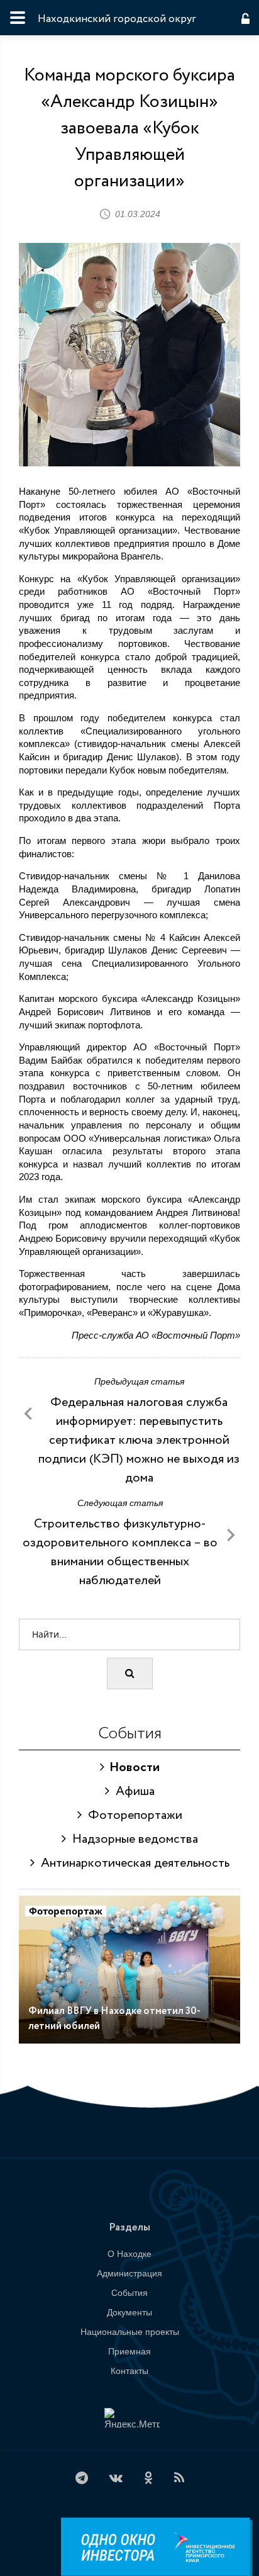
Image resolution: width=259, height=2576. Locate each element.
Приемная (129, 2351)
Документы (129, 2312)
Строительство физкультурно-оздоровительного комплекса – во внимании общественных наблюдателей (120, 1552)
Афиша (132, 1791)
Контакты (129, 2371)
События (129, 2293)
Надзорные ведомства (132, 1839)
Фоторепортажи (132, 1815)
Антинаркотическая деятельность (132, 1863)
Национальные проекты (130, 2332)
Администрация (129, 2273)
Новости (132, 1768)
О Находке (129, 2254)
